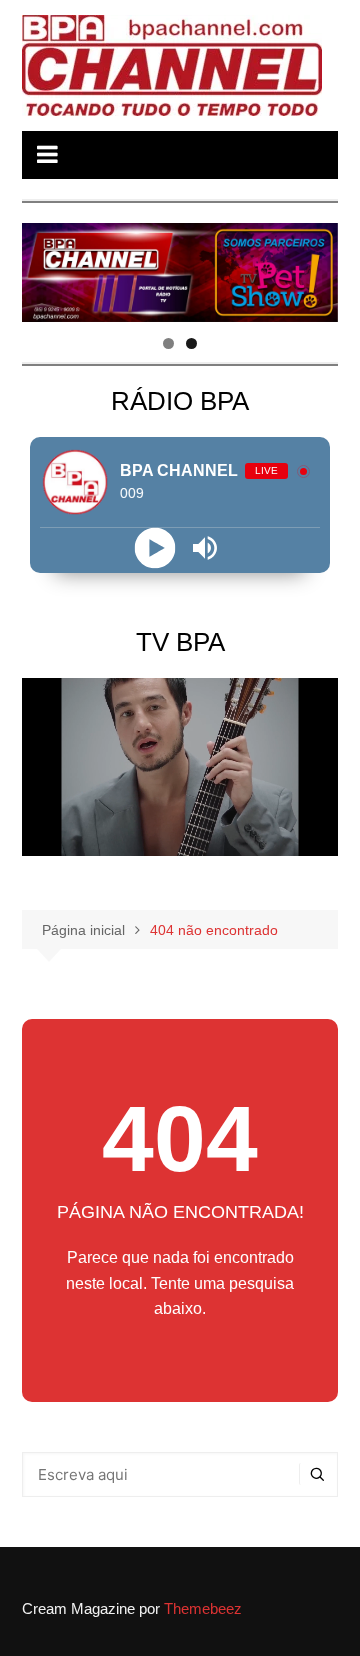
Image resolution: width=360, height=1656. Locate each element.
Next (313, 267)
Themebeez (203, 1608)
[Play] (155, 547)
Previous (47, 267)
